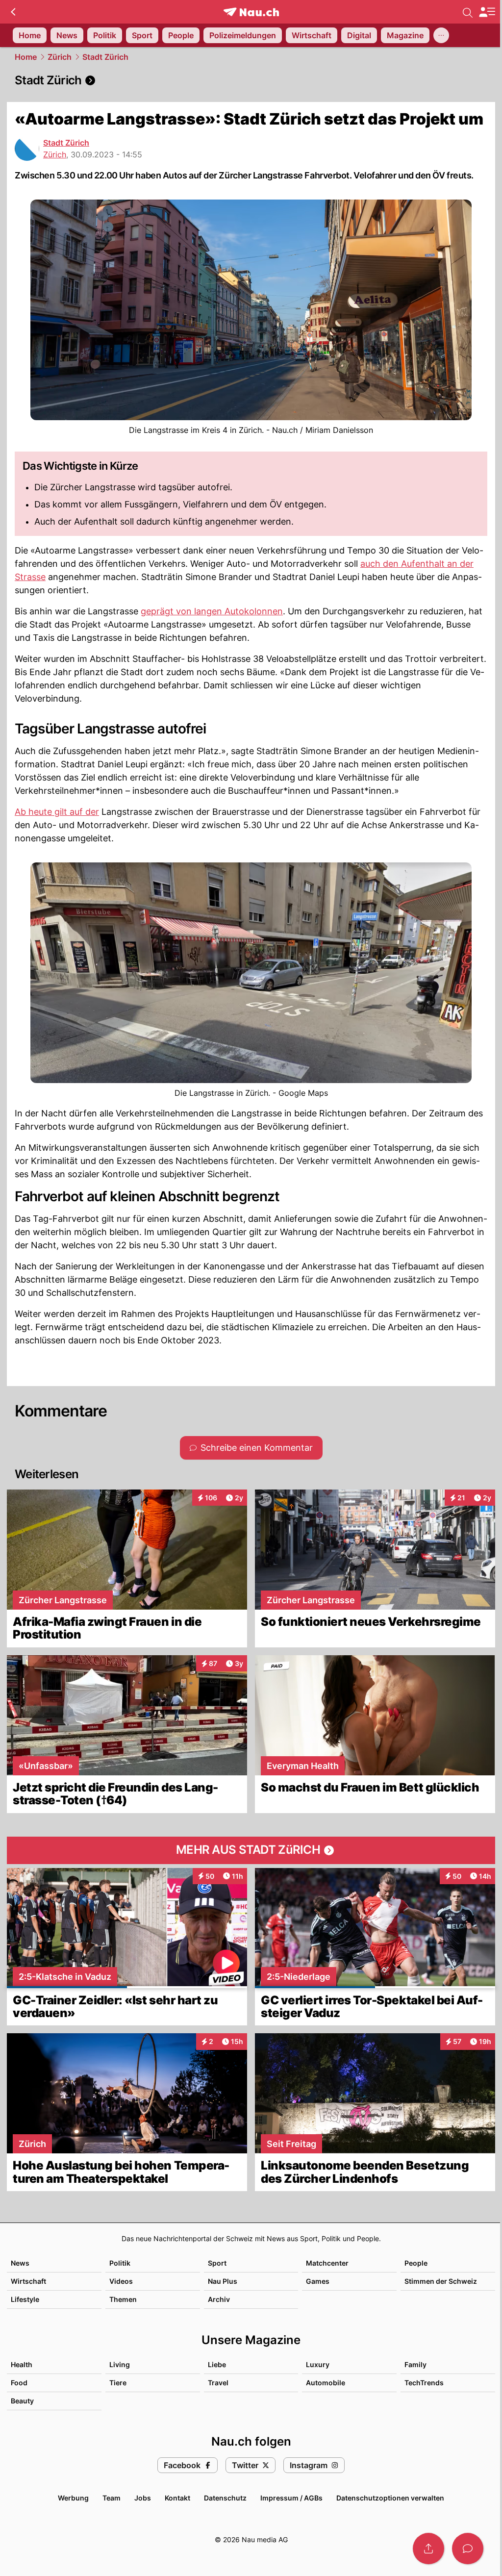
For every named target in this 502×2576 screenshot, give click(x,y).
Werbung (73, 2498)
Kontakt (177, 2498)
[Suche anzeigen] (468, 12)
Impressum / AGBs (291, 2498)
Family (415, 2364)
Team (112, 2498)
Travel (218, 2383)
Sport (217, 2263)
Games (318, 2281)
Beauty (22, 2401)
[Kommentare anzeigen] (468, 2549)
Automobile (326, 2383)
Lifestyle (25, 2299)
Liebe (217, 2364)
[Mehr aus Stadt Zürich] (251, 1850)
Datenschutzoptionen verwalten (390, 2498)
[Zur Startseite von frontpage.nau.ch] (251, 12)
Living (120, 2364)
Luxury (318, 2364)
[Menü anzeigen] (487, 12)
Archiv (219, 2299)
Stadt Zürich (105, 57)
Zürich (60, 57)
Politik (120, 2263)
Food (19, 2383)
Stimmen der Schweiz (441, 2281)
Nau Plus (223, 2281)
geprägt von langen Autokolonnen (212, 611)
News (20, 2263)
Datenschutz (225, 2498)
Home (26, 57)
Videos (121, 2281)
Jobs (143, 2498)
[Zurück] (13, 12)
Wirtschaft (28, 2281)
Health (22, 2364)
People (416, 2263)
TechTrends (424, 2383)
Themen (123, 2299)
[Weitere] (441, 35)
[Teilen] (428, 2549)
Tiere (118, 2383)
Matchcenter (327, 2263)
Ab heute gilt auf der (57, 812)
